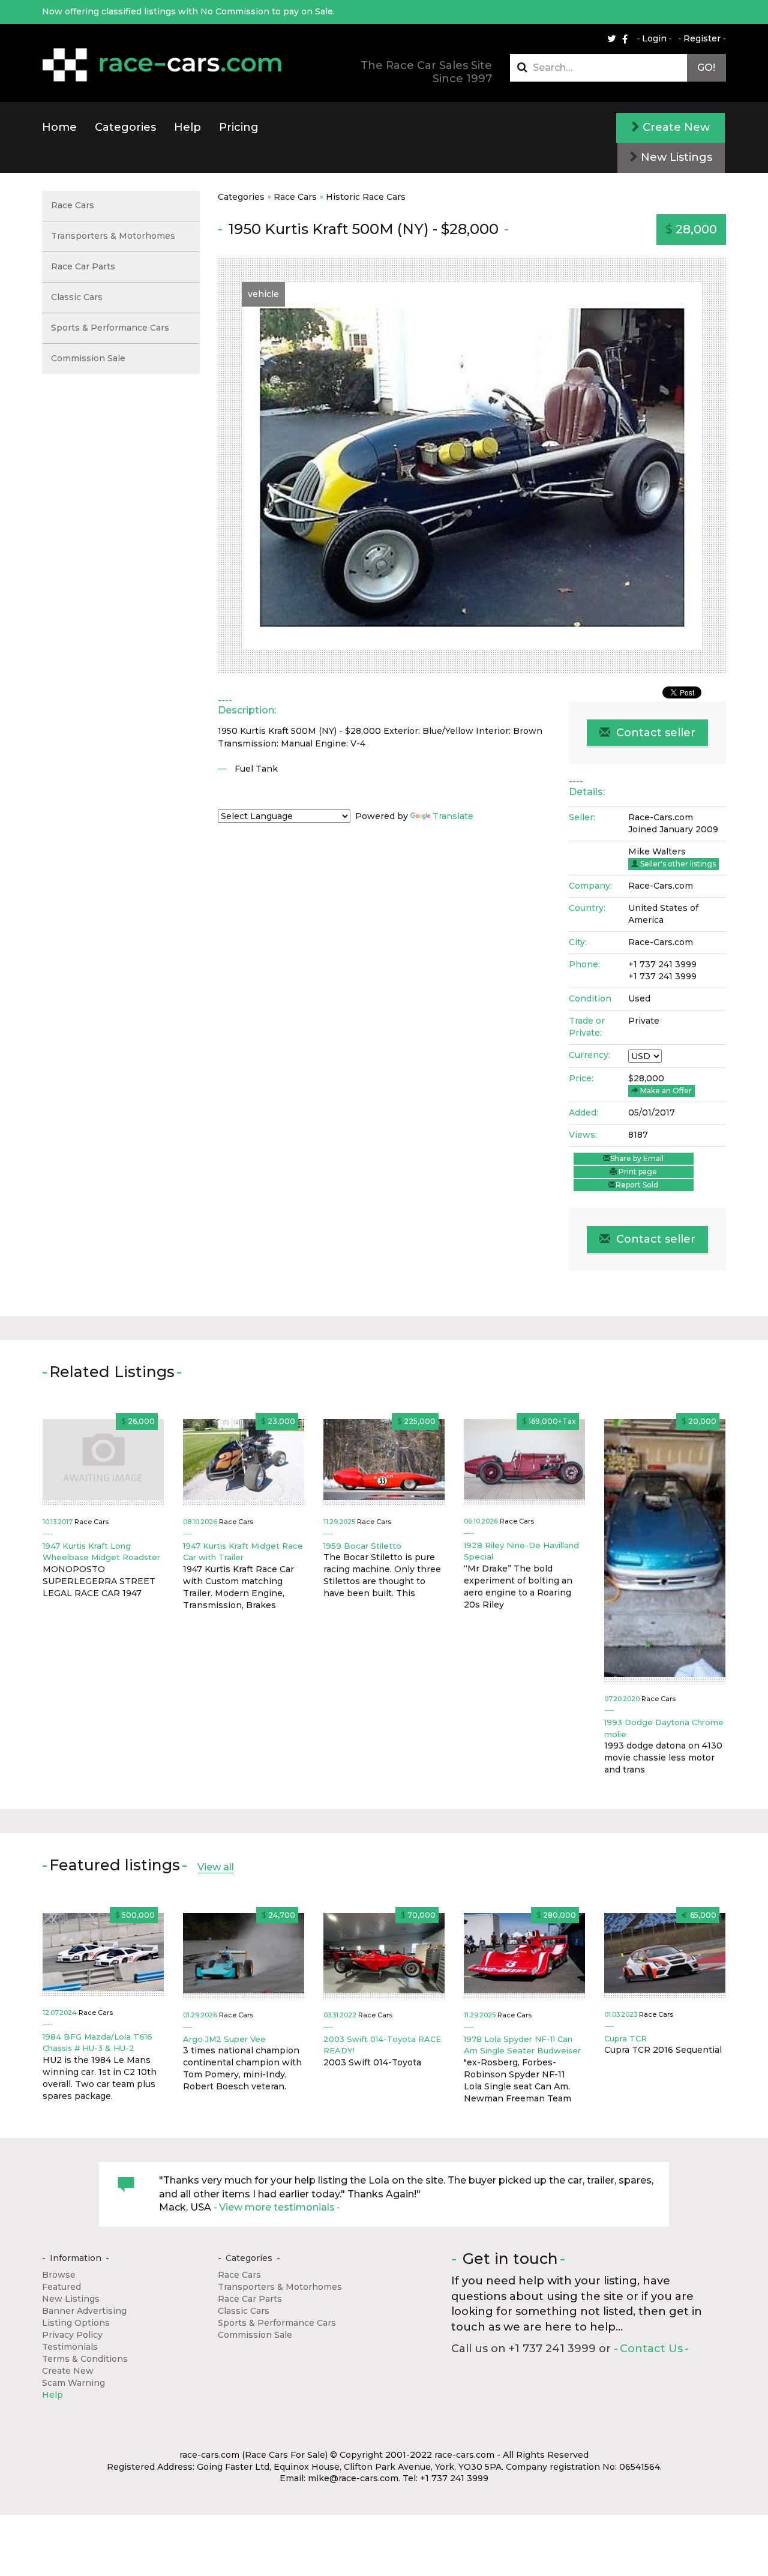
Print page (637, 1172)
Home (59, 127)
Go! (706, 68)
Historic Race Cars (366, 197)
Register (702, 38)
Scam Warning (73, 2383)
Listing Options (76, 2323)
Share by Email (637, 1158)
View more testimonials (277, 2207)
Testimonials (70, 2347)
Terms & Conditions (85, 2359)
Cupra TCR (625, 2038)
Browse (59, 2275)
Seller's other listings (677, 864)
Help (187, 127)
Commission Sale (88, 358)
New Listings (675, 157)
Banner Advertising (84, 2311)
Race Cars (295, 197)
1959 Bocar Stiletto (362, 1546)
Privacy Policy (72, 2335)
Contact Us (651, 2349)
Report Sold (637, 1185)
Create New (675, 127)
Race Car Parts (83, 266)
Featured (61, 2287)
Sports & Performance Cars (110, 328)
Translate (453, 816)
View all (216, 1867)
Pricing (239, 127)
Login (654, 38)
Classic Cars (77, 297)
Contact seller (654, 733)
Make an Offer (665, 1091)
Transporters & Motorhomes (113, 236)
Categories (125, 127)
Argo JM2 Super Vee (224, 2039)
